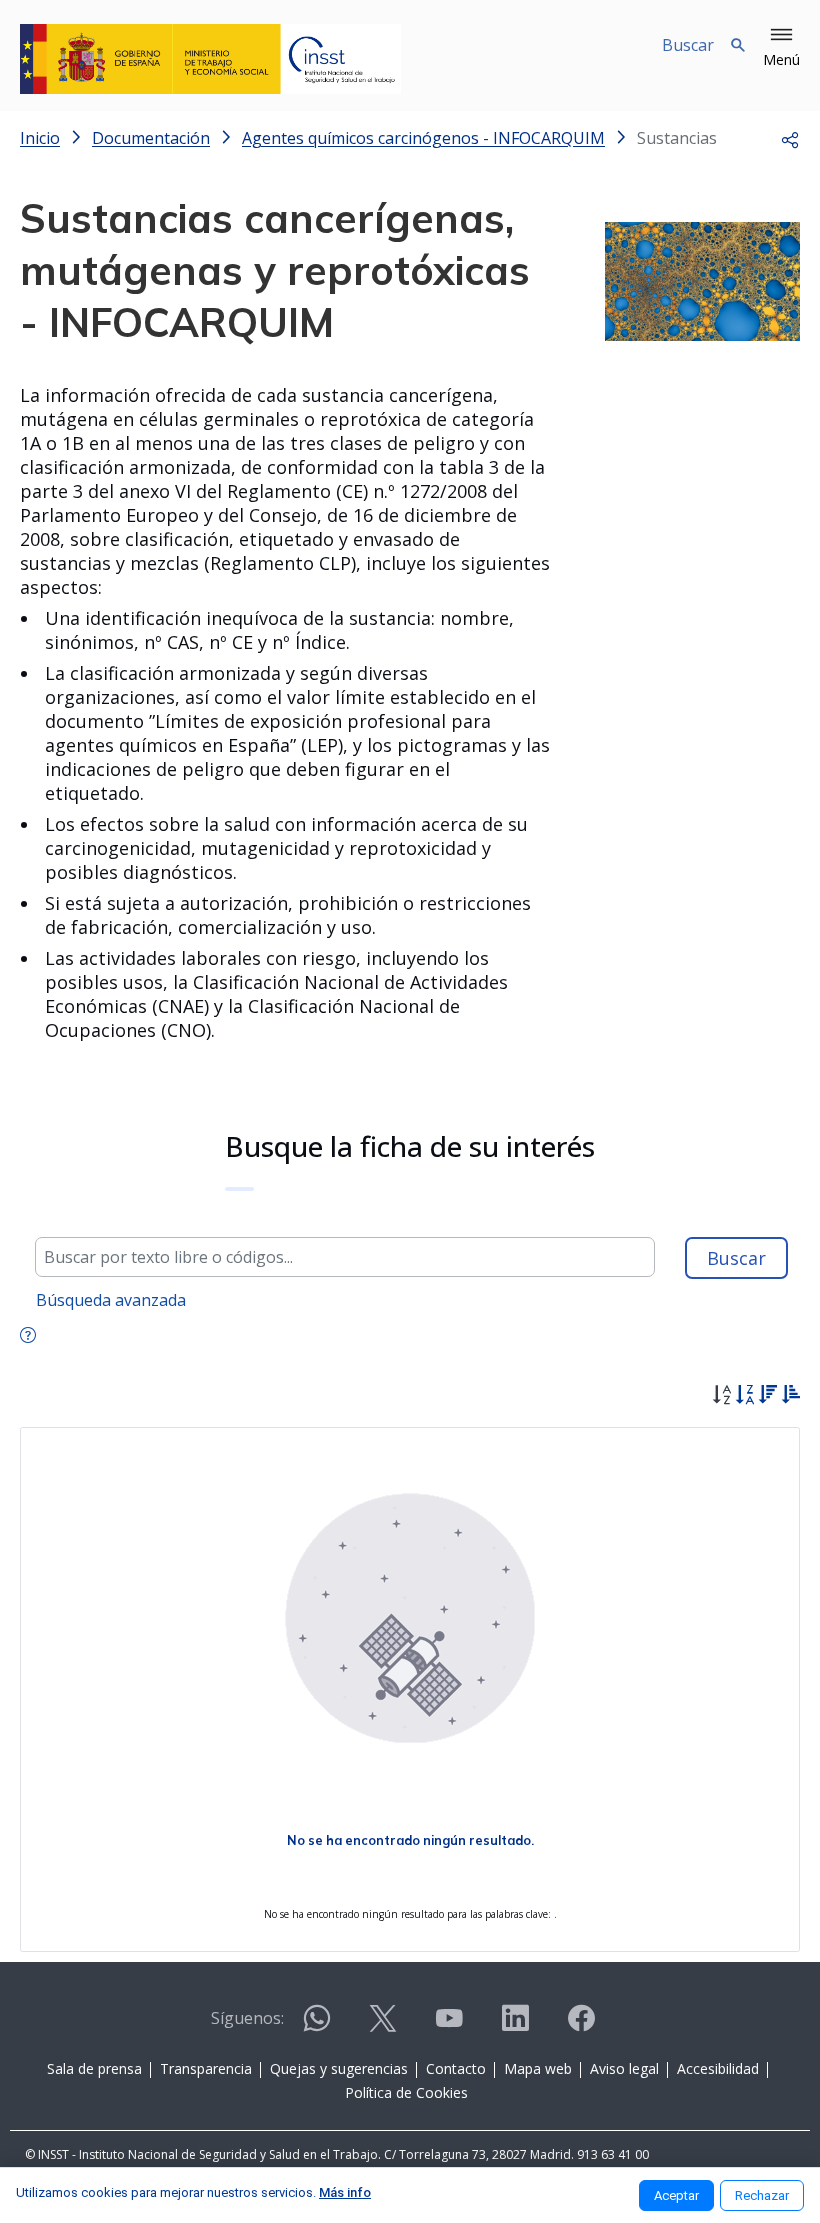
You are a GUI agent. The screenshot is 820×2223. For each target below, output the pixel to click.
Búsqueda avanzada (111, 1300)
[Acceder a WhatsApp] (317, 2026)
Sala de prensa (94, 2068)
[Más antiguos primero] (790, 1397)
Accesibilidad (718, 2068)
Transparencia (206, 2068)
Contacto (456, 2068)
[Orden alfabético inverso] (744, 1397)
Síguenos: (247, 2018)
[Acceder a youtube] (449, 2026)
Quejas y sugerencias (339, 2068)
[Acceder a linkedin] (515, 2026)
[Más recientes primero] (767, 1397)
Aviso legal (624, 2068)
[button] (781, 48)
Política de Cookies (406, 2092)
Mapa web (538, 2068)
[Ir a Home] (210, 59)
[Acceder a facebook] (581, 2026)
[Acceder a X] (383, 2026)
